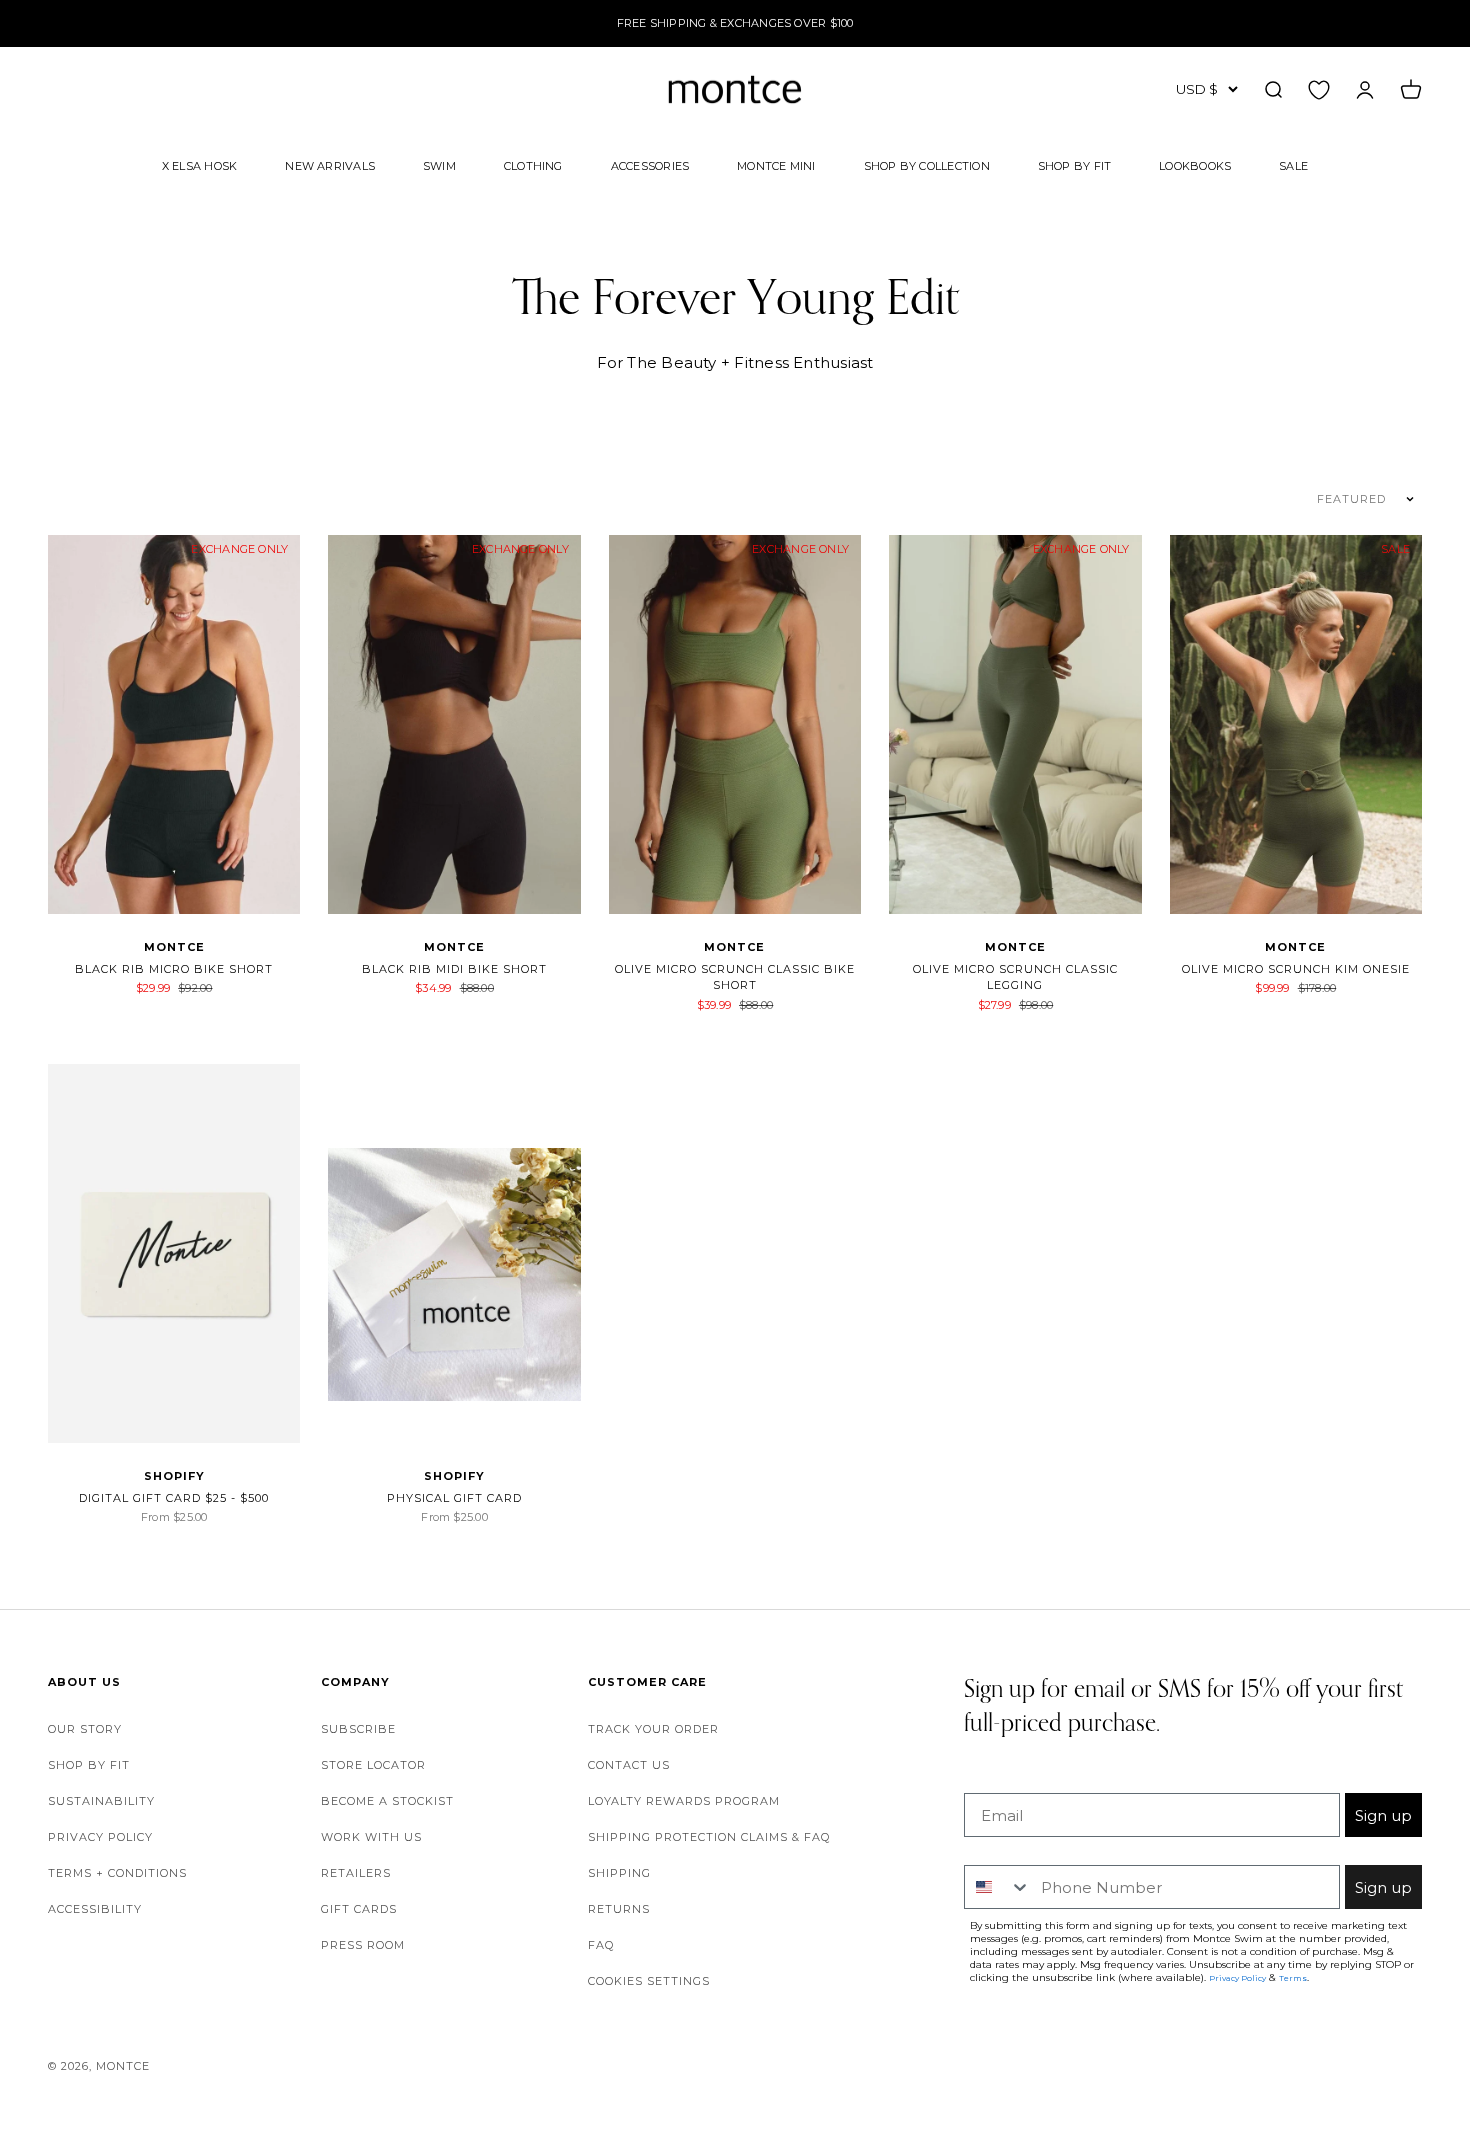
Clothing (533, 165)
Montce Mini (776, 165)
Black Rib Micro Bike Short (174, 969)
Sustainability (101, 1801)
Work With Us (371, 1837)
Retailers (356, 1873)
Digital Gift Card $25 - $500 (174, 1498)
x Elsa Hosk (199, 165)
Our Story (85, 1729)
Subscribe (358, 1729)
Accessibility (95, 1909)
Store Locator (373, 1765)
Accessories (650, 165)
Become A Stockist (387, 1801)
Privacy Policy (100, 1837)
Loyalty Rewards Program (684, 1801)
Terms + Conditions (117, 1873)
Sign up (1383, 1815)
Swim (439, 165)
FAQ (601, 1945)
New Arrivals (330, 165)
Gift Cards (359, 1909)
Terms (1293, 1978)
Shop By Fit (1074, 165)
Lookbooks (1195, 165)
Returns (619, 1909)
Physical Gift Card (454, 1498)
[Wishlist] (1319, 89)
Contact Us (629, 1765)
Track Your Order (653, 1729)
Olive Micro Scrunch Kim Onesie (1296, 969)
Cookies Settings (649, 1981)
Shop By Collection (927, 165)
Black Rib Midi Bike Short (454, 969)
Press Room (363, 1945)
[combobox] (998, 1887)
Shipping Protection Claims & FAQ (709, 1837)
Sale (1293, 165)
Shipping (619, 1873)
